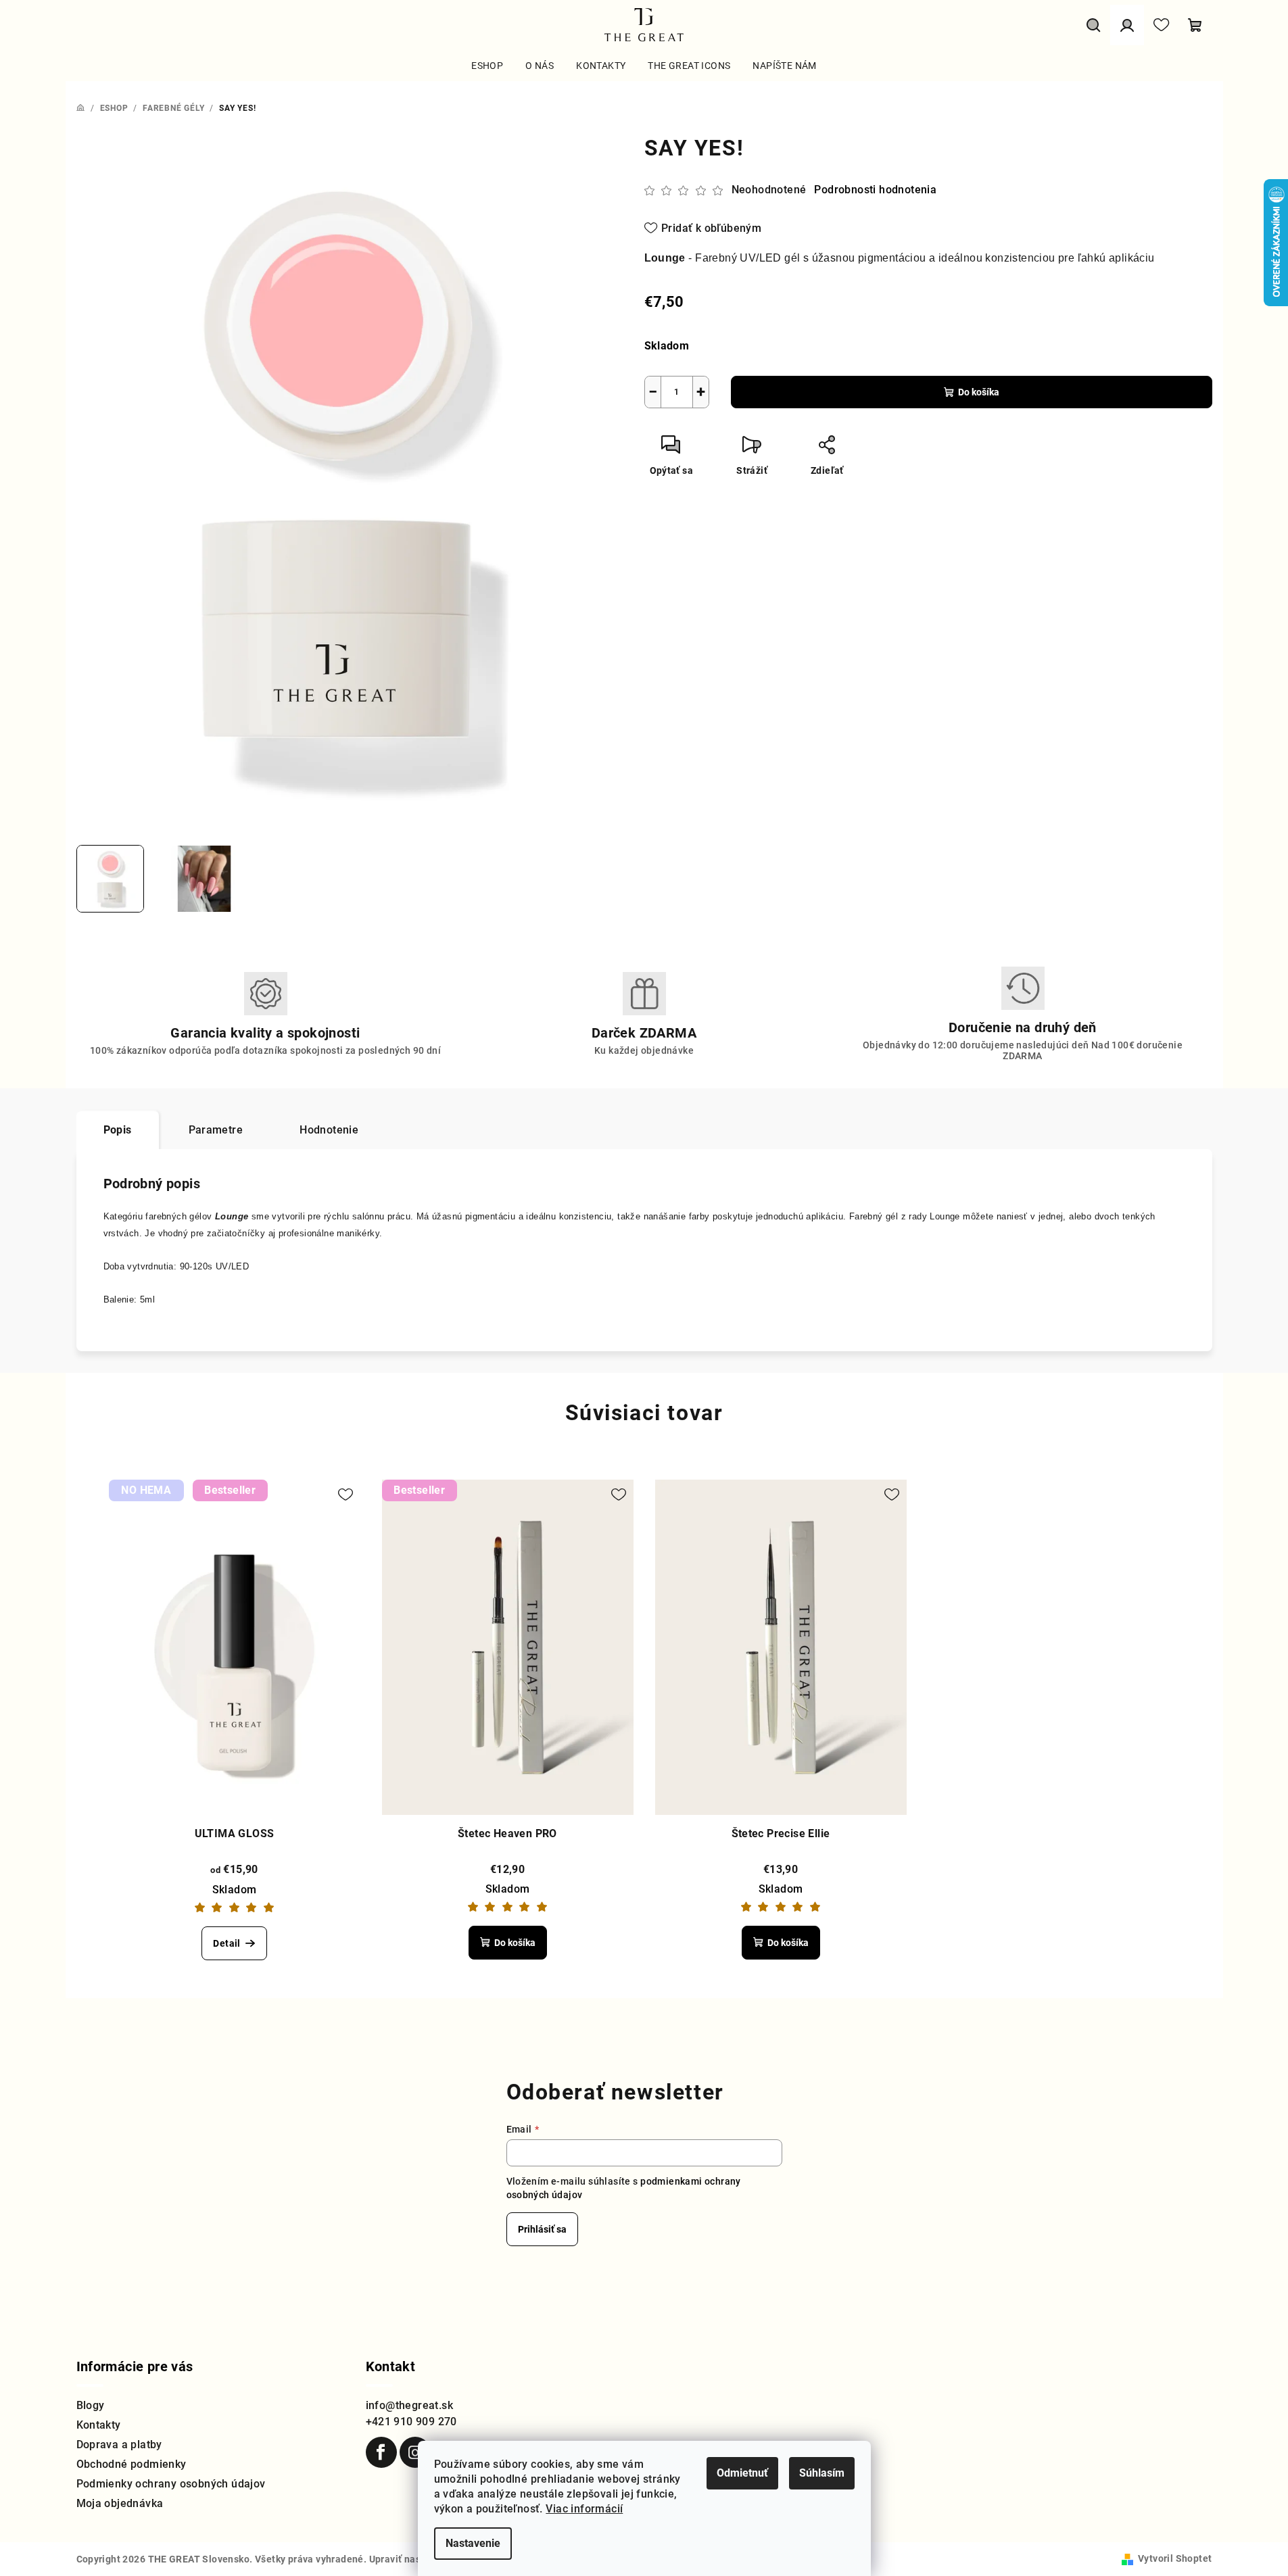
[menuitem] (487, 66)
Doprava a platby (119, 2445)
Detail (226, 1943)
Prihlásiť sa (542, 2229)
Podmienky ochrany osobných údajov (171, 2484)
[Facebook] (381, 2452)
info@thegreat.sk (409, 2405)
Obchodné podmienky (132, 2464)
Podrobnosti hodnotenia (875, 190)
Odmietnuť (742, 2473)
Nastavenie (473, 2543)
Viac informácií (584, 2509)
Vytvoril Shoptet (1175, 2558)
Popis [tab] (118, 1130)
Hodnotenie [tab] (329, 1130)
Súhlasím (822, 2473)
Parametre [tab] (216, 1130)
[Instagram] (415, 2452)
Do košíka (979, 392)
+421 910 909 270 (411, 2422)
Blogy (91, 2405)
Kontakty (99, 2425)
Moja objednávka (120, 2503)
